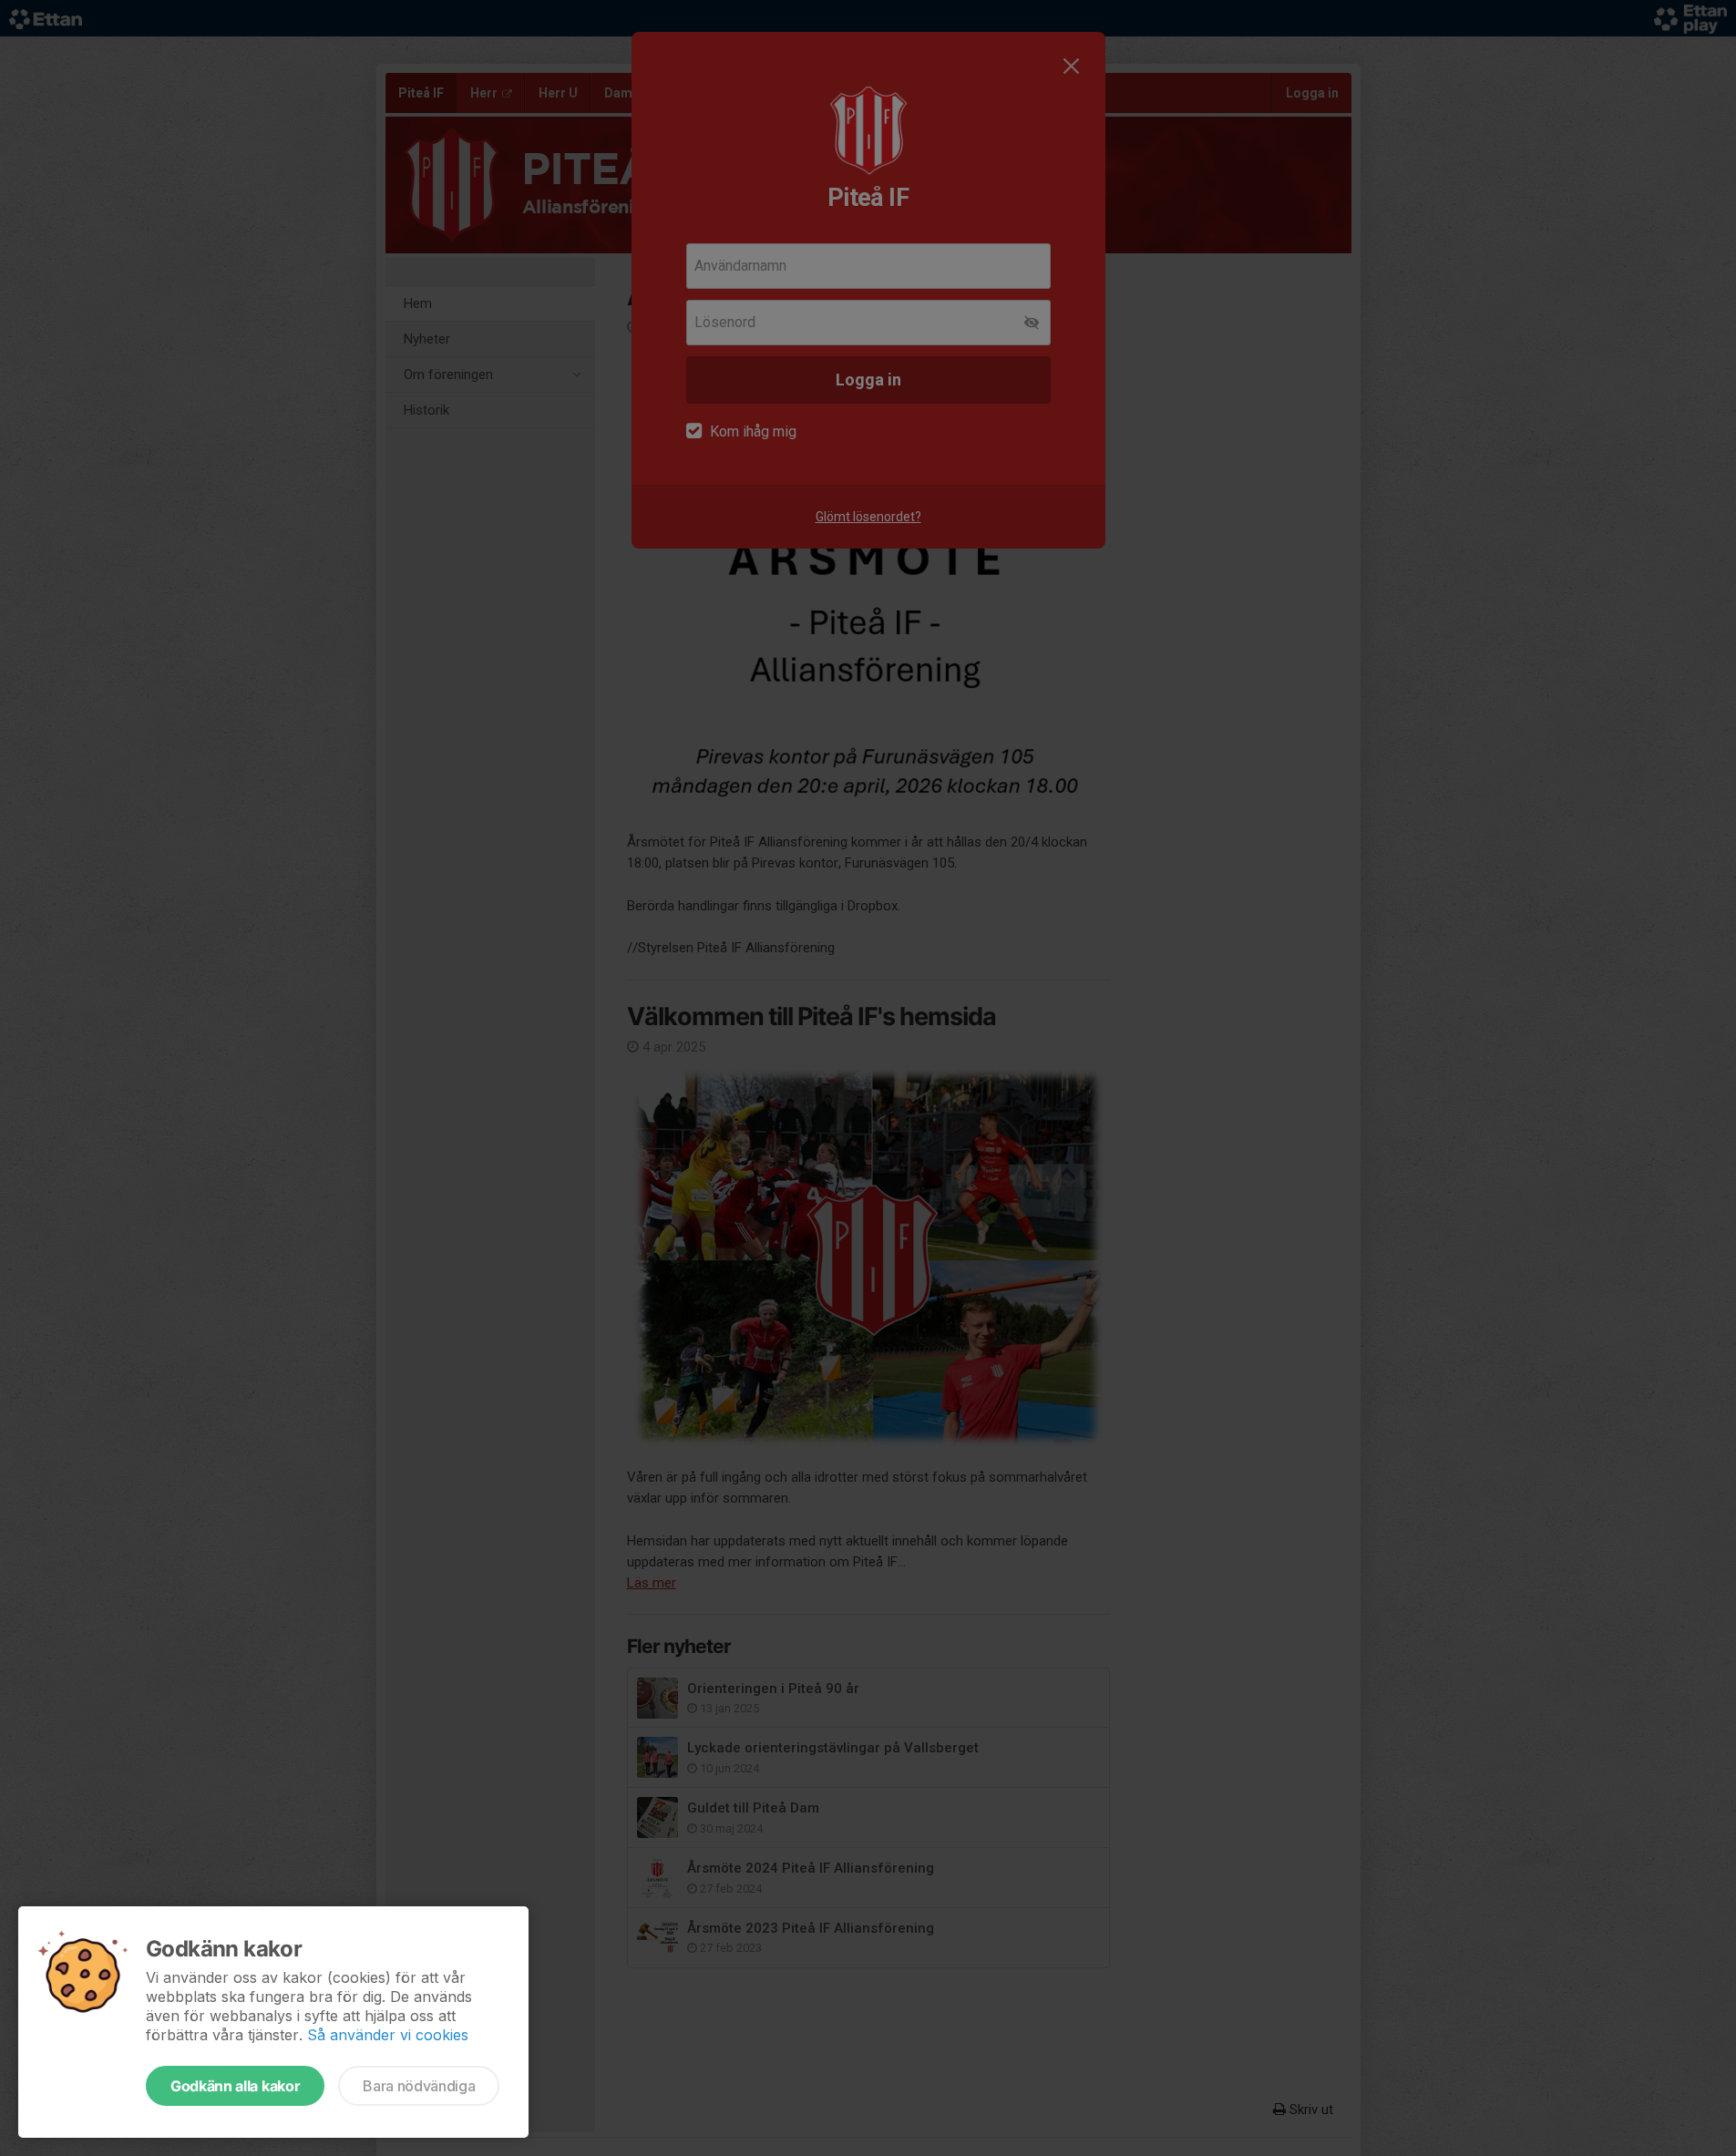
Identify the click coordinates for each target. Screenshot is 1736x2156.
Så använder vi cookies (388, 2035)
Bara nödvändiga (419, 2086)
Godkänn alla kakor (235, 2086)
